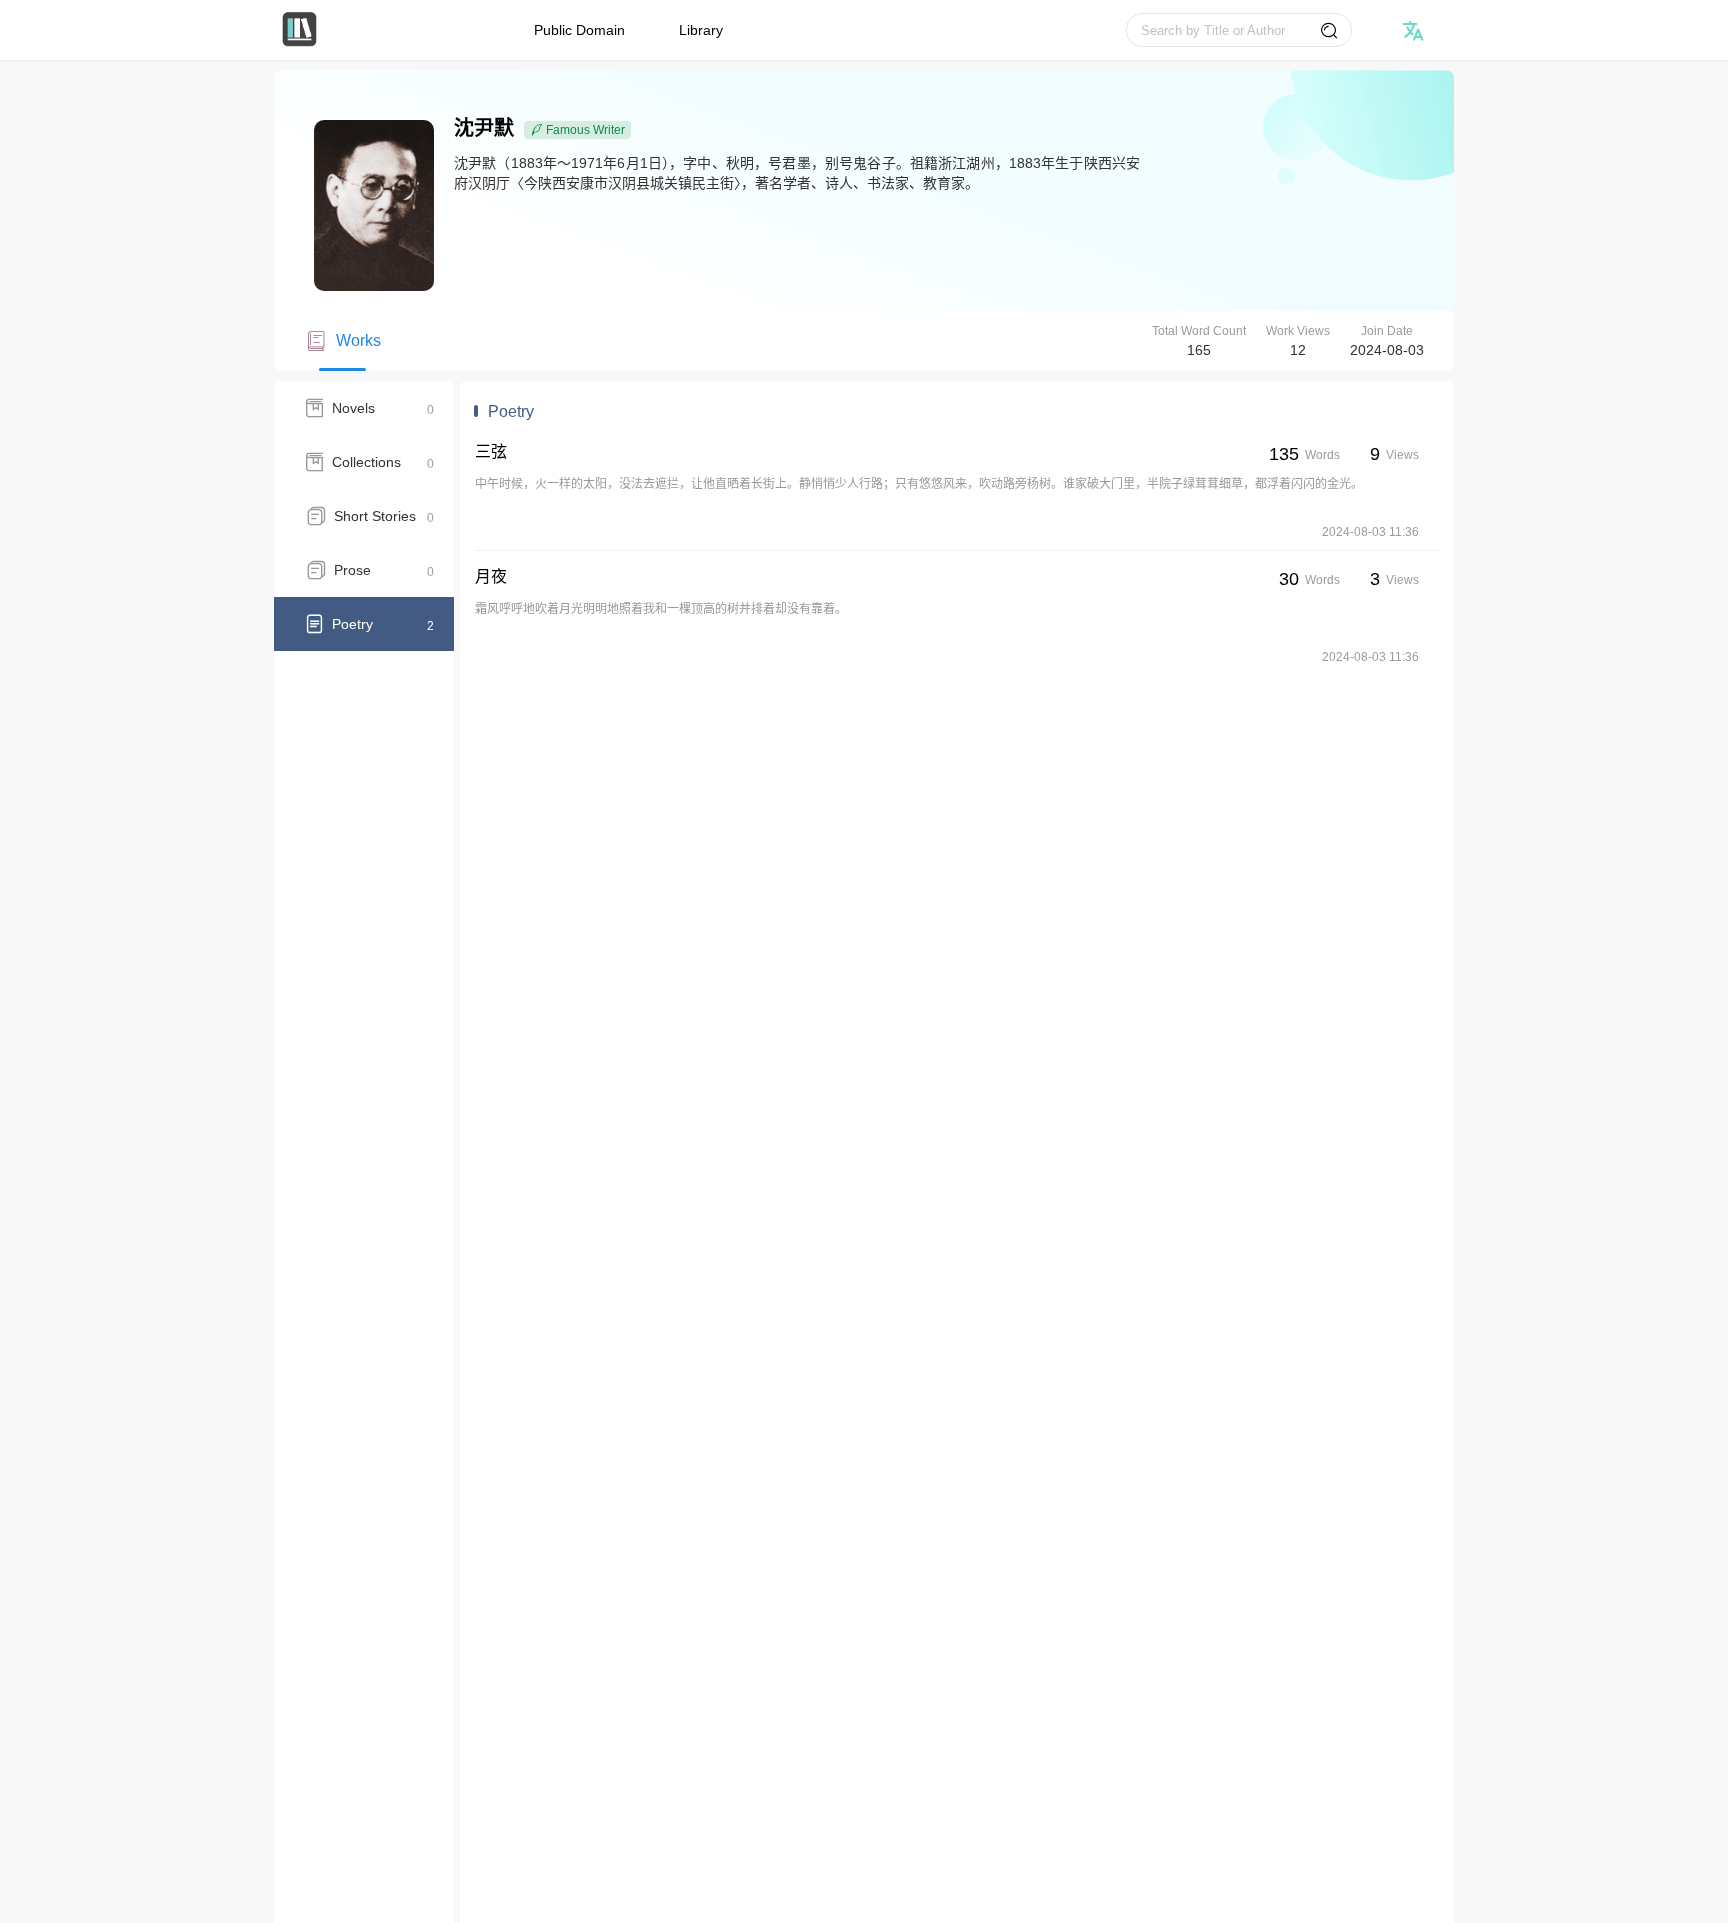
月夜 (491, 576)
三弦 (491, 451)
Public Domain (579, 30)
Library (701, 30)
